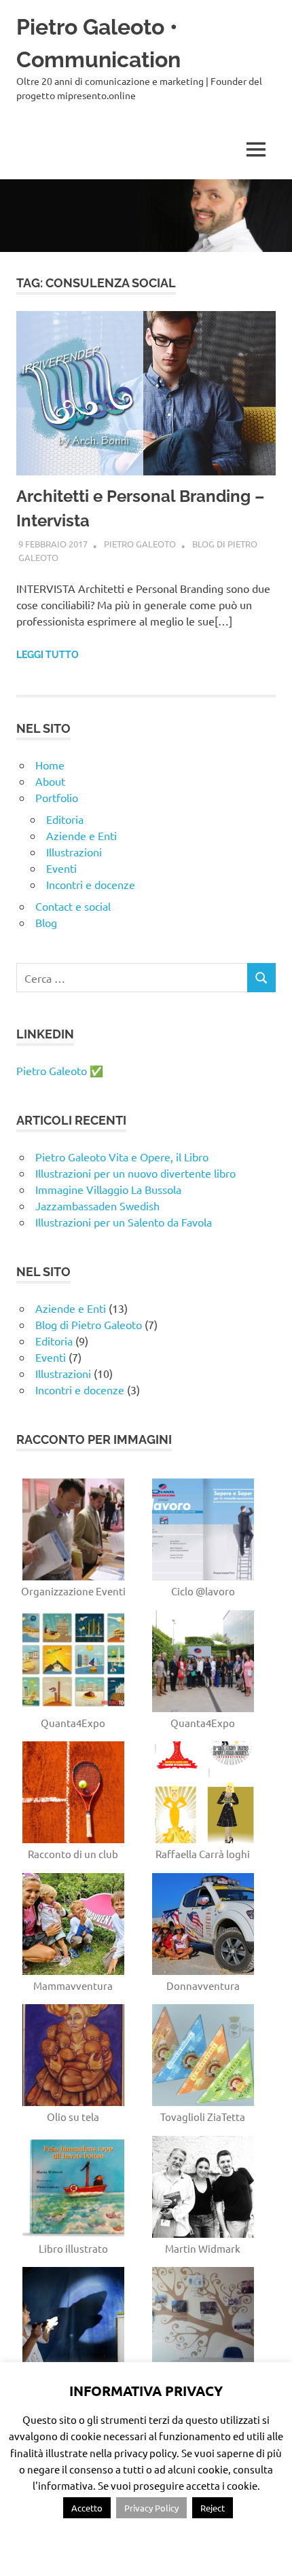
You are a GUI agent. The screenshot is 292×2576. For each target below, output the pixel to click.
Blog (46, 922)
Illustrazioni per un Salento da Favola (124, 1222)
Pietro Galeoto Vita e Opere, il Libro (122, 1157)
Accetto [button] (87, 2508)
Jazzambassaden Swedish (97, 1205)
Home (50, 765)
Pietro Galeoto (140, 544)
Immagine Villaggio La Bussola (108, 1189)
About (50, 781)
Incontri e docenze (91, 884)
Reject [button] (213, 2508)
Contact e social (73, 906)
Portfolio (57, 797)
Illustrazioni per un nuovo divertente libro (135, 1173)
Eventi (61, 868)
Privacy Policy (151, 2508)
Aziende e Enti (81, 835)
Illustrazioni (74, 852)
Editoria (65, 819)
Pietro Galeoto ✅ (60, 1070)
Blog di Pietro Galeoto (89, 1324)
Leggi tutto (48, 655)
